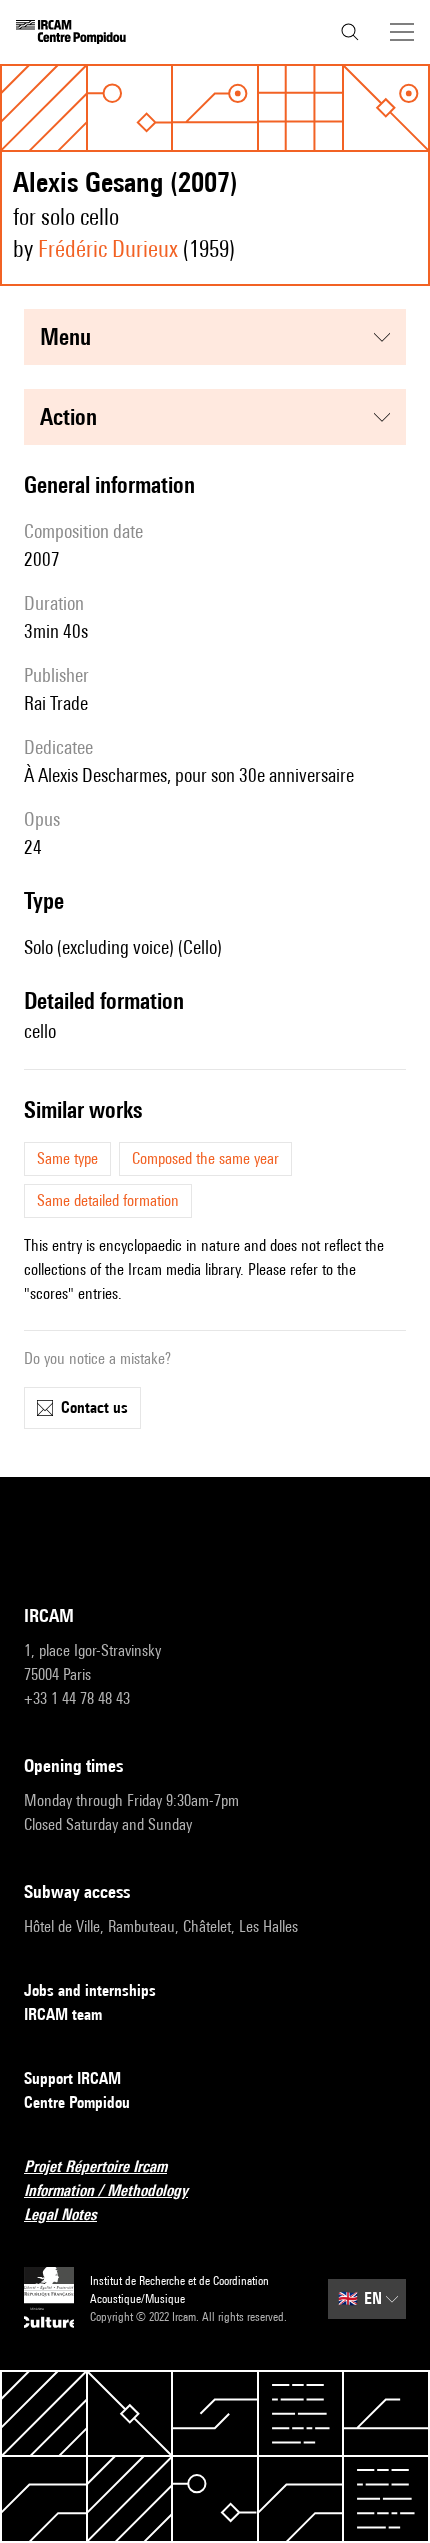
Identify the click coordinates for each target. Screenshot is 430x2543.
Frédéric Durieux (108, 248)
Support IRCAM (72, 2078)
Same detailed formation (108, 1200)
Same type (67, 1158)
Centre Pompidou (77, 2102)
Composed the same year (205, 1158)
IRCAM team (63, 2014)
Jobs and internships (90, 1990)
